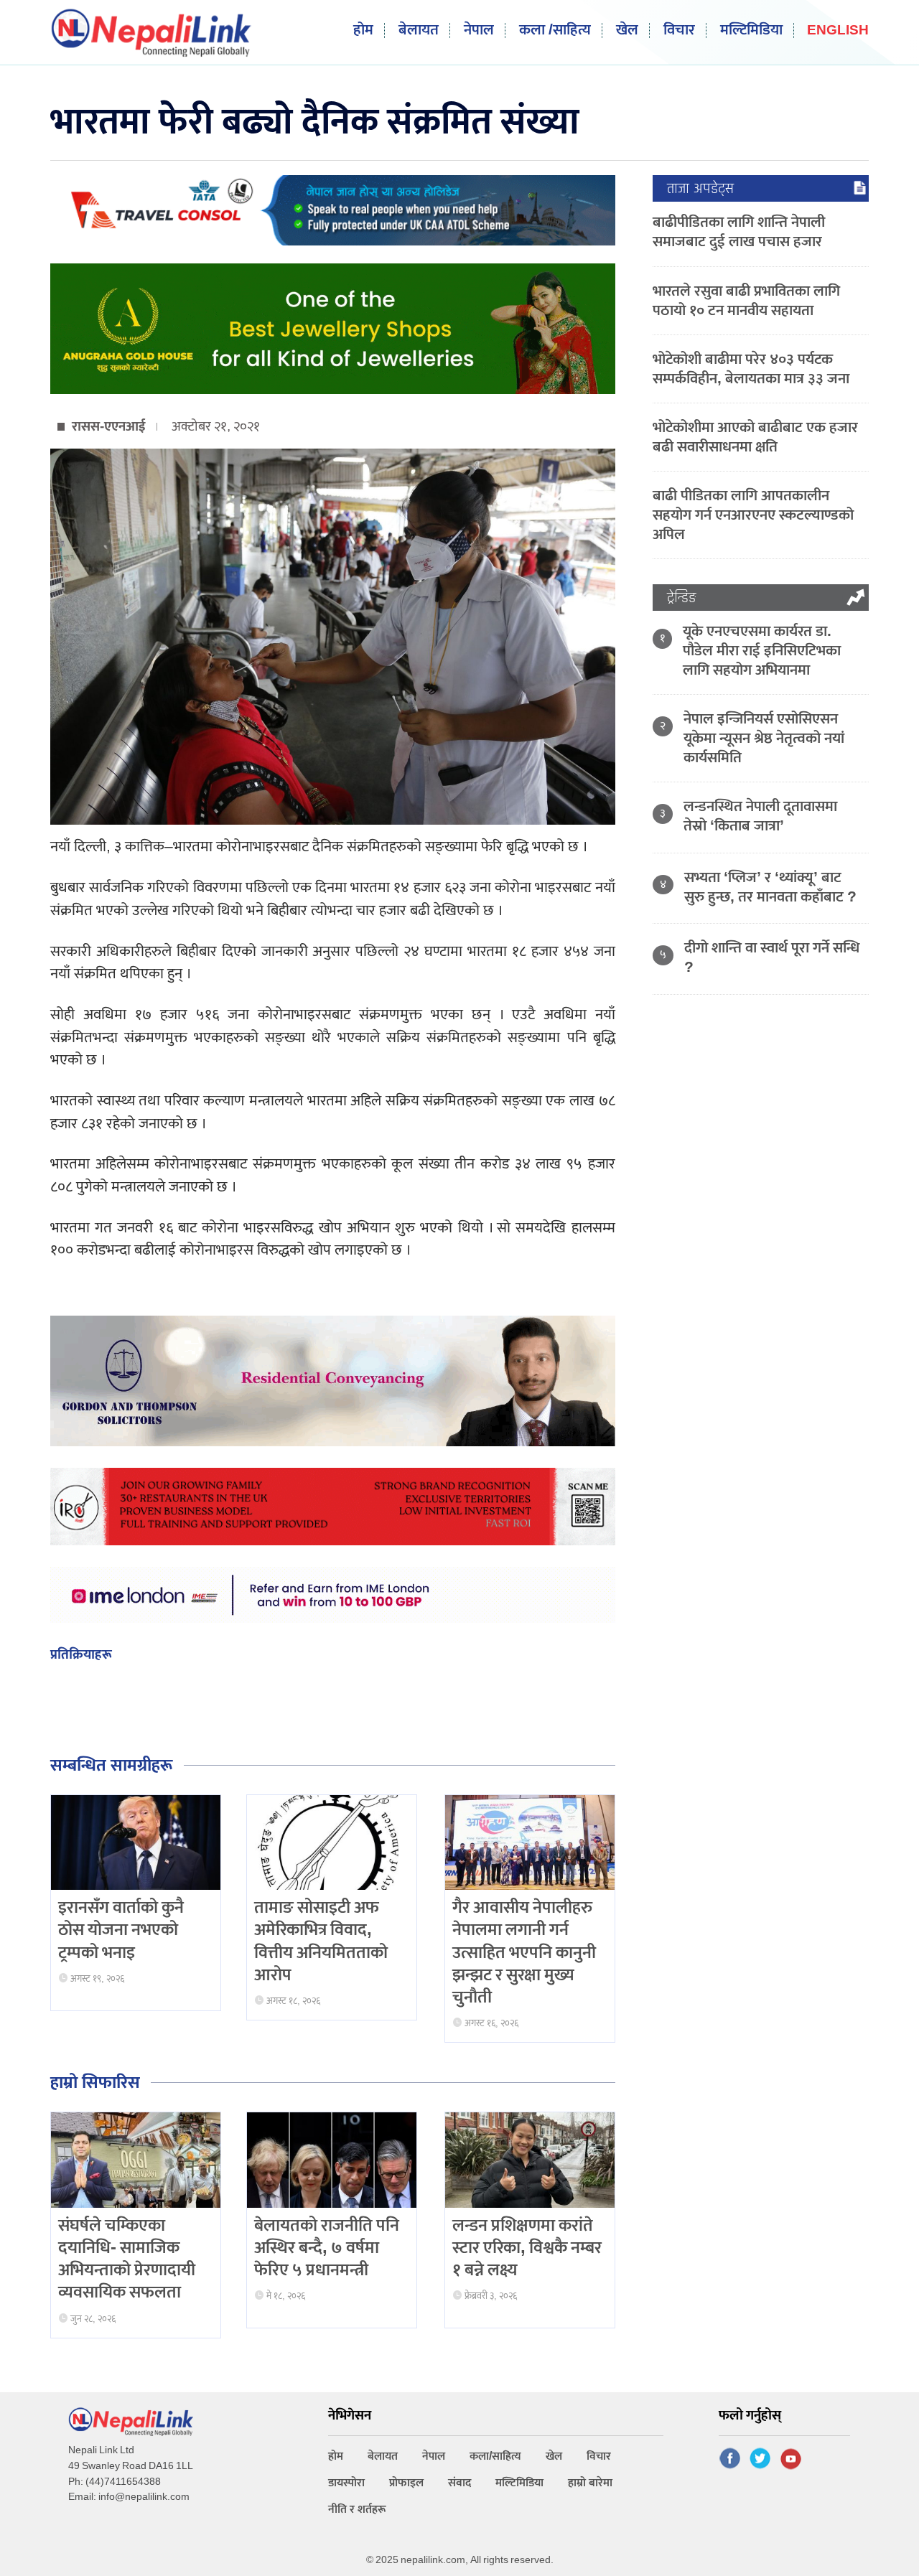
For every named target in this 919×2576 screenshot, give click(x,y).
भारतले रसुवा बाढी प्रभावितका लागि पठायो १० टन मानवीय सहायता (746, 301)
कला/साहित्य (495, 2456)
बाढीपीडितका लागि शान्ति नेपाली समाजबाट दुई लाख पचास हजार (739, 232)
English (838, 31)
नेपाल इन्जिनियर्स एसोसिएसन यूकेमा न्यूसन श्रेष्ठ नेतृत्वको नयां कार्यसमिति (764, 738)
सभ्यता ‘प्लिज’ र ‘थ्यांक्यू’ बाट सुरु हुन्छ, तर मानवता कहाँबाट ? (770, 887)
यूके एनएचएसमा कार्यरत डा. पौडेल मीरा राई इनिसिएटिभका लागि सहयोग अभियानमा (762, 651)
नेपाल (479, 31)
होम (363, 31)
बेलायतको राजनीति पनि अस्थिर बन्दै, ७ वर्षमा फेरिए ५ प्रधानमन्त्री (327, 2248)
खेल (627, 31)
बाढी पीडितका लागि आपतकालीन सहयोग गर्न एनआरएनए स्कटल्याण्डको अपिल (753, 515)
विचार (679, 31)
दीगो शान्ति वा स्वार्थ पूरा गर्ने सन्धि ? (772, 957)
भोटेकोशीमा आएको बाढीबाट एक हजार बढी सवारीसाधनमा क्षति (755, 437)
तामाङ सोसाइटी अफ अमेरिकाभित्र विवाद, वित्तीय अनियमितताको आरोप (321, 1942)
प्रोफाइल (406, 2483)
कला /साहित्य (555, 31)
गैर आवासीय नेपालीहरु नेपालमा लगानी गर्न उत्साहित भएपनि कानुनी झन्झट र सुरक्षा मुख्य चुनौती (524, 1953)
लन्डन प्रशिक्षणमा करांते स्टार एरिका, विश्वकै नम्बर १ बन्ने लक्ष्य (527, 2248)
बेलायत (419, 31)
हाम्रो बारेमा (590, 2483)
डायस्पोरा (346, 2483)
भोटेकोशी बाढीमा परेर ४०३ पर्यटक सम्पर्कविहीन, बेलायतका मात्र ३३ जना (751, 369)
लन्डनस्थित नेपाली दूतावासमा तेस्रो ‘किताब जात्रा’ (760, 816)
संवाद (459, 2483)
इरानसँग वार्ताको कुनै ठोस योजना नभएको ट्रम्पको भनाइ (121, 1930)
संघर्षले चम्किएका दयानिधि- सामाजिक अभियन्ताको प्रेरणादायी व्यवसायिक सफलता (127, 2259)
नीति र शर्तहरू (357, 2510)
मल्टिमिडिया (751, 31)
